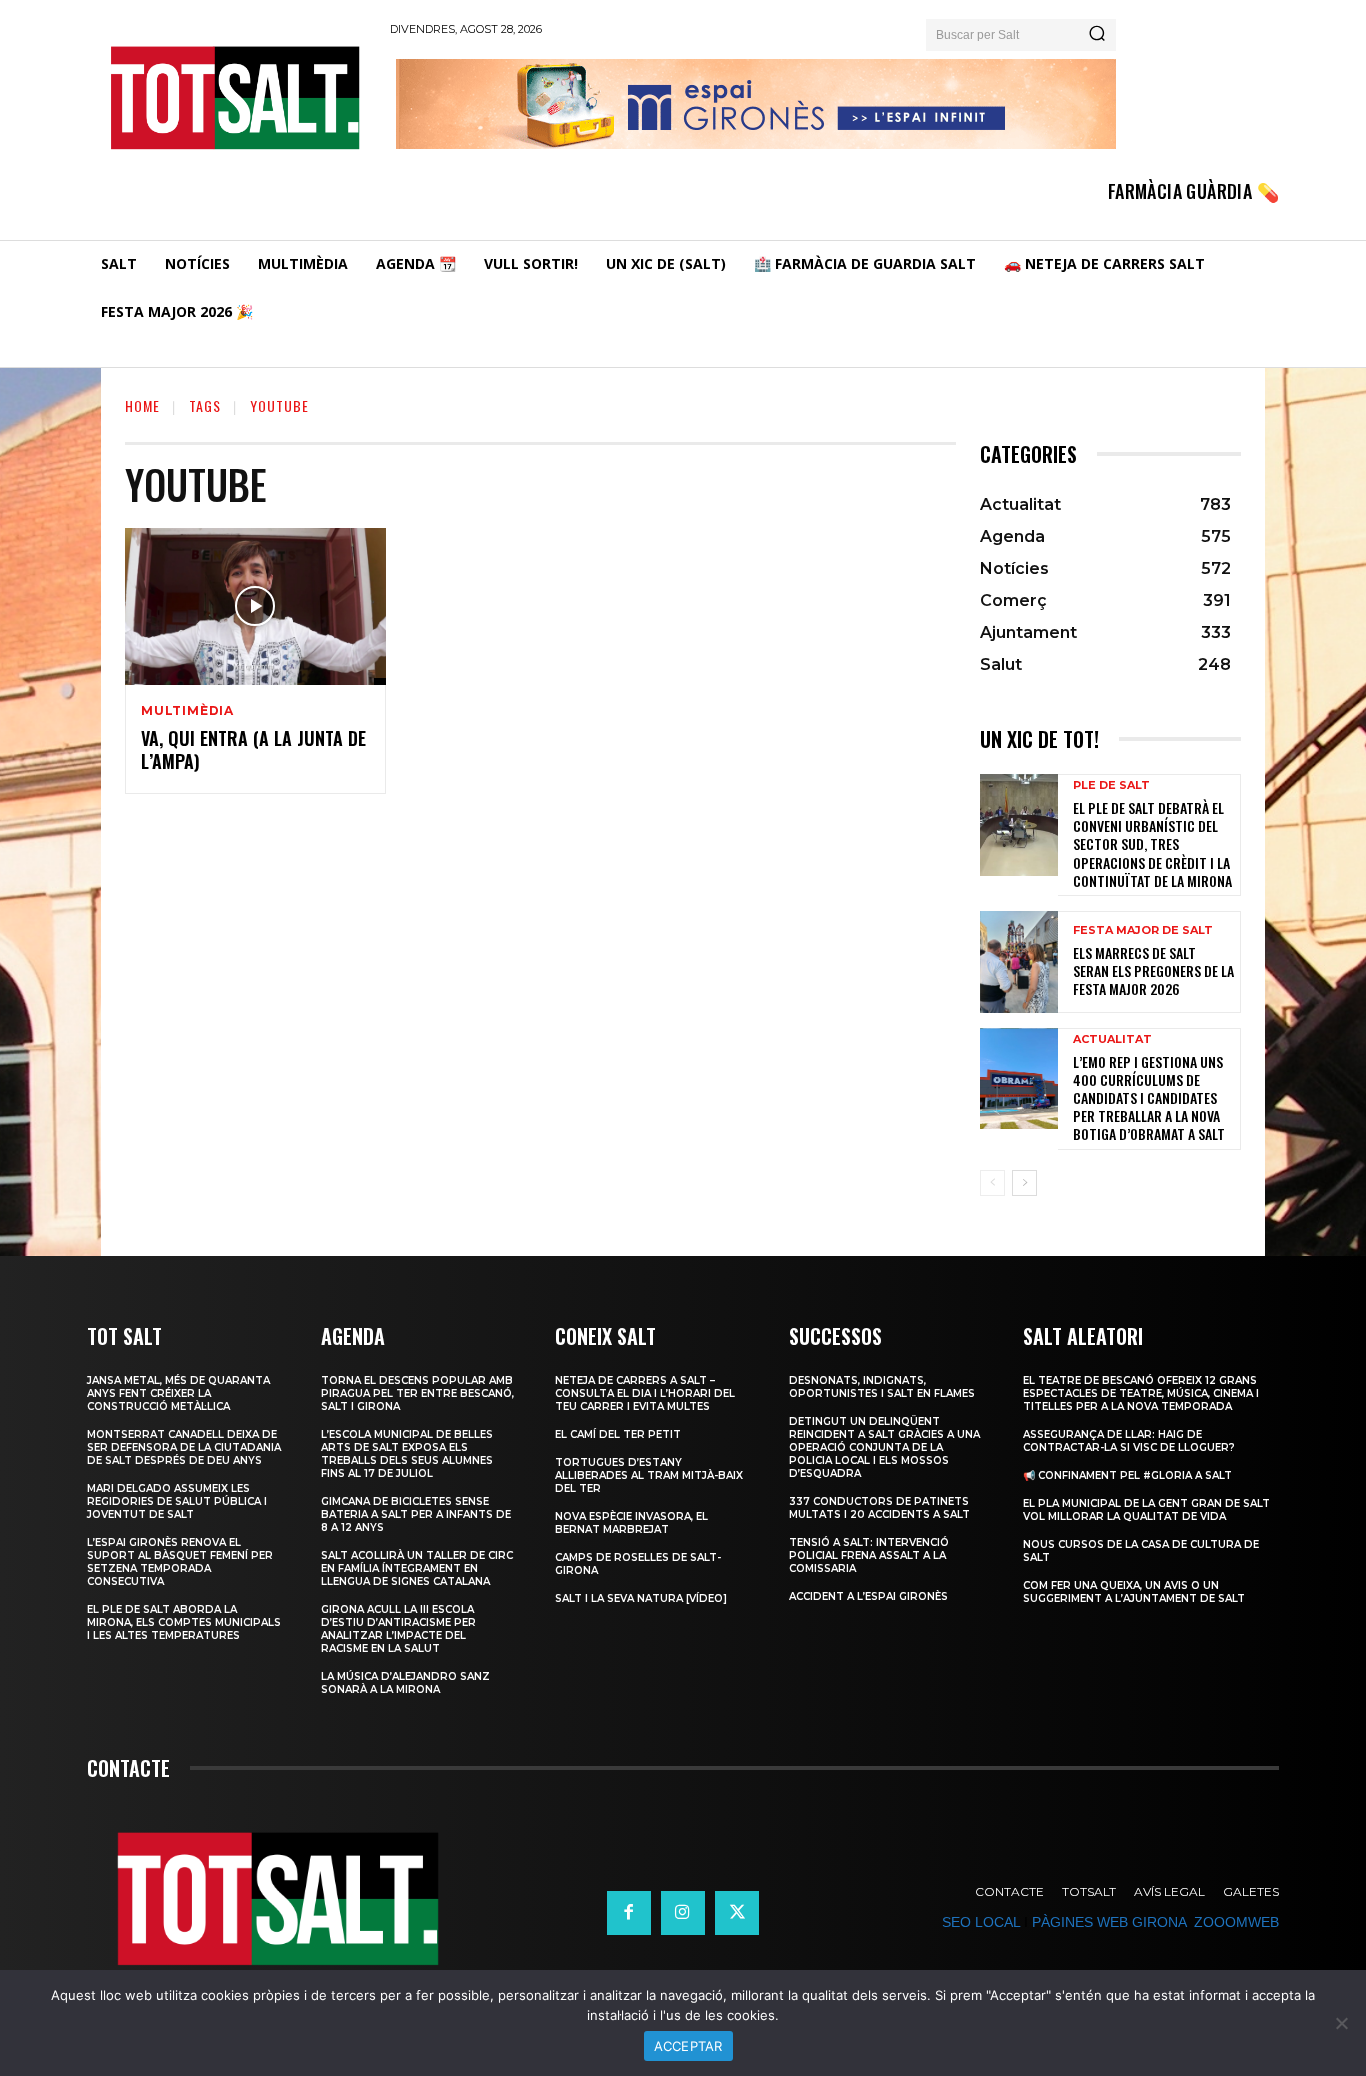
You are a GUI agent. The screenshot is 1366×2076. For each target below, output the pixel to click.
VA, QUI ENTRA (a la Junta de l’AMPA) (253, 749)
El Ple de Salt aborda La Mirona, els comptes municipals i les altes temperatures (184, 1622)
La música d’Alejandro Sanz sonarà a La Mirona (405, 1683)
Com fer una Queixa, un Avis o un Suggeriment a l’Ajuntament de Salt (1134, 1592)
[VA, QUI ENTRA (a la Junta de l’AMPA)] (255, 606)
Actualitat (1112, 1039)
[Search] (1097, 35)
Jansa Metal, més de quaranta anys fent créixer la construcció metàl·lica (178, 1393)
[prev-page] (992, 1183)
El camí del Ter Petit (618, 1434)
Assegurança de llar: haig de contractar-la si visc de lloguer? (1129, 1441)
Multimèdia (187, 711)
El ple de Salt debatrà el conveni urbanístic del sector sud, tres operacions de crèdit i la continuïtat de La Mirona (1152, 844)
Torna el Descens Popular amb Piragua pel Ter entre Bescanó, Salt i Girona (417, 1393)
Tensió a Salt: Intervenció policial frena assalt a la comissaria (869, 1555)
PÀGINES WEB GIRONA (1109, 1922)
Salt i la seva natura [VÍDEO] (641, 1598)
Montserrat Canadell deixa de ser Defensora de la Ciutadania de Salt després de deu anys (184, 1447)
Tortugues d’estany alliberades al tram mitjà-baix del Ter (649, 1475)
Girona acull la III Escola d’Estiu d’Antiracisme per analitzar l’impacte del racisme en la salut (398, 1629)
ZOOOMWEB (1236, 1922)
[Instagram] (683, 1913)
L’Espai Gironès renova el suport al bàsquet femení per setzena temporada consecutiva (180, 1562)
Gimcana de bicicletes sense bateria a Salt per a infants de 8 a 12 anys (416, 1514)
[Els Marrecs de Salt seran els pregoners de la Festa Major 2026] (1019, 962)
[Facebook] (629, 1913)
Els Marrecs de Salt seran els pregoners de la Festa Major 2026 (1153, 970)
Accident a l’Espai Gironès (868, 1596)
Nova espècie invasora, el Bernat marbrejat (631, 1523)
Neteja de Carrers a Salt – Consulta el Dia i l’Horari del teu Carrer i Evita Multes (645, 1393)
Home (142, 405)
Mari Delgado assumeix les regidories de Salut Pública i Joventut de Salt (177, 1501)
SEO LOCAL (981, 1922)
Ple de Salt (1111, 785)
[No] (1341, 2023)
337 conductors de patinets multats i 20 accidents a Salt (879, 1508)
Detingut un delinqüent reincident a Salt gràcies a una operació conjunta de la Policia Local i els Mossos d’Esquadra (884, 1447)
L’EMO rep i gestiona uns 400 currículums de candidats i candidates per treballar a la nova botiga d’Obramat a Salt (1149, 1098)
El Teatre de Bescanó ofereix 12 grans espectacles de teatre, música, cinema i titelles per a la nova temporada (1141, 1393)
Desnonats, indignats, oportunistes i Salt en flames (882, 1387)
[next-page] (1024, 1183)
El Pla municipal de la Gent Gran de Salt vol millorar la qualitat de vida (1146, 1510)
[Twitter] (737, 1913)
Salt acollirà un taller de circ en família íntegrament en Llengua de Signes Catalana (417, 1568)
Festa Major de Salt (1143, 930)
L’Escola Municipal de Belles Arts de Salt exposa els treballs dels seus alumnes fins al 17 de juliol (407, 1454)
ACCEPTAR (688, 2046)
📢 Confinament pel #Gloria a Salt (1127, 1475)
